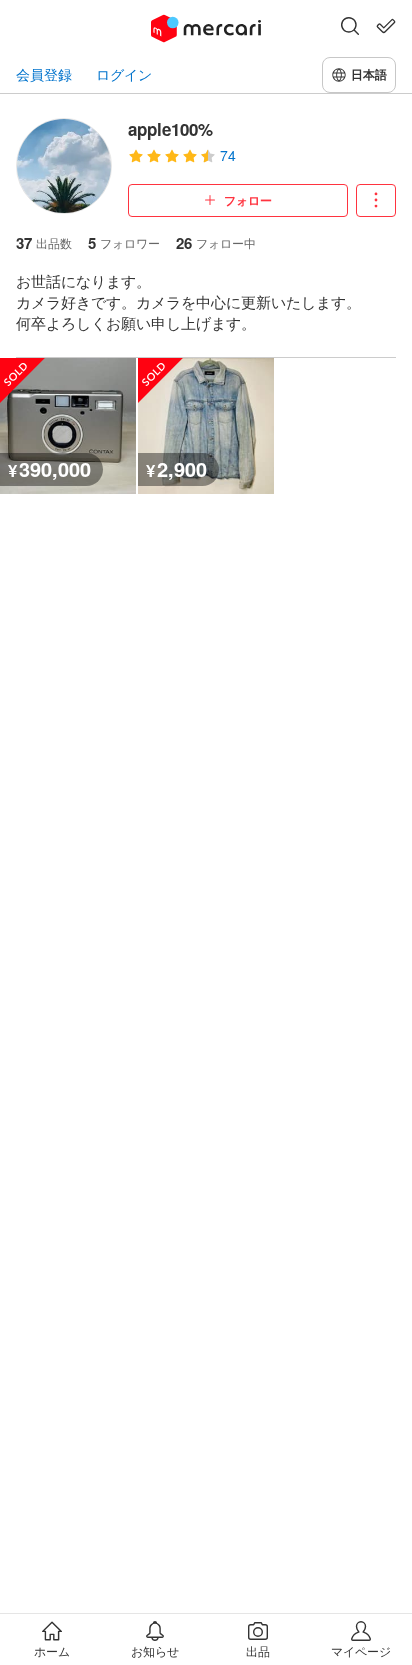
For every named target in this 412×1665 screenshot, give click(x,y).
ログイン (124, 74)
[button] (350, 28)
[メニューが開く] (376, 200)
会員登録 (44, 74)
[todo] (386, 26)
